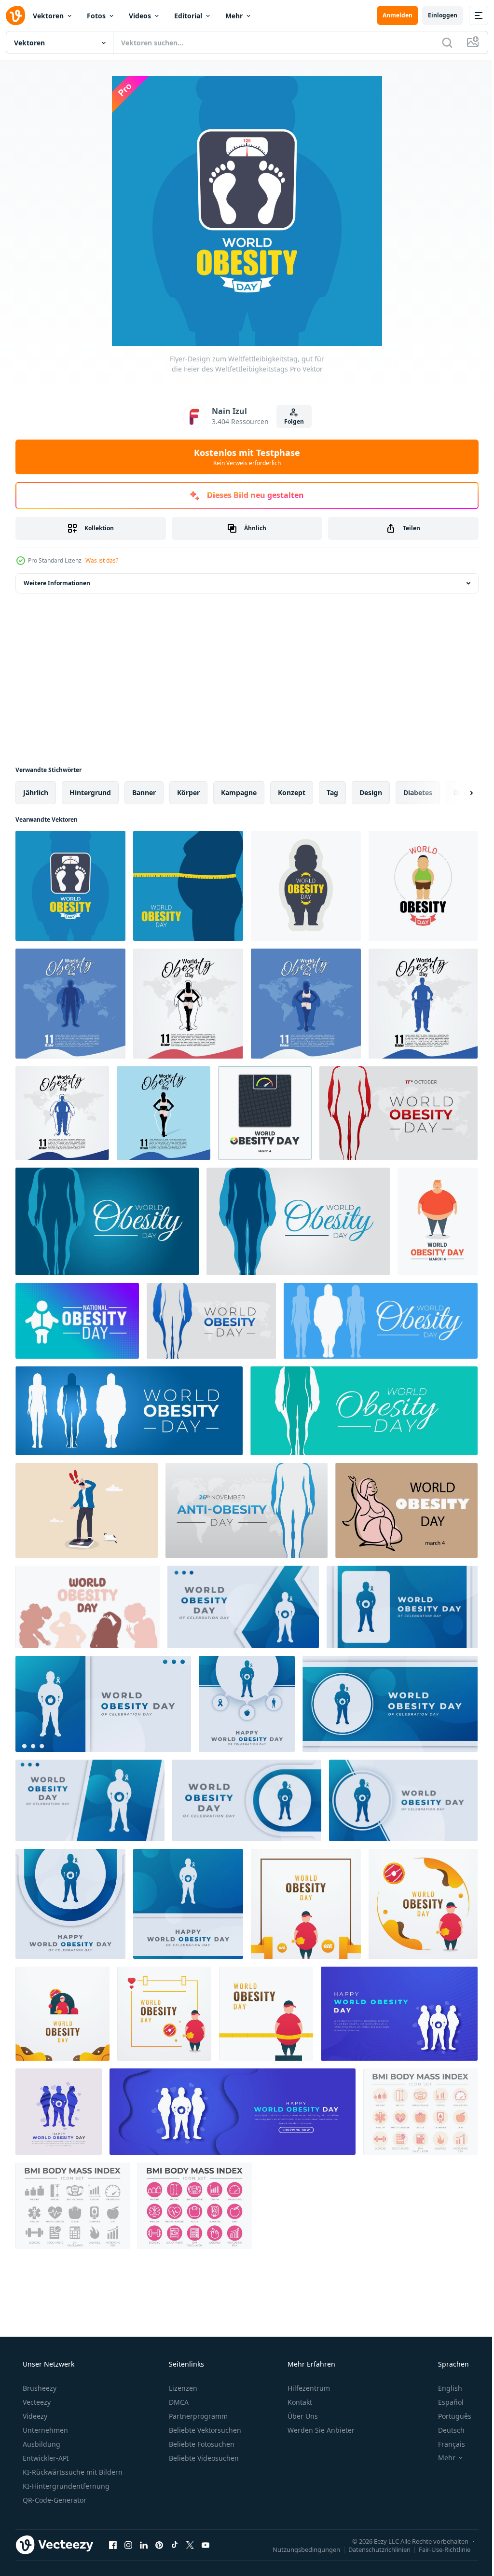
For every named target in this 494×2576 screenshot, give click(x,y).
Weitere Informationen (57, 583)
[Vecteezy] (15, 15)
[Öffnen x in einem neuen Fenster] (190, 2545)
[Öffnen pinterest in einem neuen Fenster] (159, 2545)
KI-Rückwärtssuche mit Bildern (72, 2472)
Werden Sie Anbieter (320, 2430)
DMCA (178, 2402)
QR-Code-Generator (54, 2500)
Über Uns (302, 2416)
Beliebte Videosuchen (203, 2458)
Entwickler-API (45, 2458)
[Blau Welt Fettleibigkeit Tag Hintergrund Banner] (381, 1321)
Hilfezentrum (308, 2388)
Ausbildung (41, 2444)
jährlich (36, 792)
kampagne (239, 792)
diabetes (418, 792)
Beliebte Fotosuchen (201, 2444)
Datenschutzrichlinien (372, 2549)
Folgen (290, 421)
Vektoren (48, 16)
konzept (292, 792)
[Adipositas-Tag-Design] (306, 1904)
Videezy (34, 2416)
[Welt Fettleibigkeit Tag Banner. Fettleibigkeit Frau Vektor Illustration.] (406, 1510)
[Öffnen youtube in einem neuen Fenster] (206, 2545)
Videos (140, 16)
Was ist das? (102, 560)
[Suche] (440, 42)
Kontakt (299, 2402)
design (371, 792)
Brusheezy (39, 2388)
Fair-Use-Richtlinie (437, 2549)
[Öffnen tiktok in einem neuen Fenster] (175, 2545)
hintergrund (90, 792)
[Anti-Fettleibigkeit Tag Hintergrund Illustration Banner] (247, 1510)
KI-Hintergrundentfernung (65, 2486)
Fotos (96, 16)
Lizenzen (182, 2388)
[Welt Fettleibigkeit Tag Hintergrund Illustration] (107, 1221)
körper (188, 792)
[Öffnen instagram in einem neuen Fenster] (128, 2545)
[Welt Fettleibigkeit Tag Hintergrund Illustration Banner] (398, 1113)
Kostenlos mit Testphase (244, 457)
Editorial (188, 16)
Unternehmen (44, 2430)
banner (144, 792)
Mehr (234, 16)
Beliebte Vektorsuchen (204, 2430)
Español (445, 2402)
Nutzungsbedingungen (299, 2549)
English (444, 2388)
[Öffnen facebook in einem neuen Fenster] (113, 2545)
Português (448, 2416)
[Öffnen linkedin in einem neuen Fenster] (144, 2545)
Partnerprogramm (197, 2416)
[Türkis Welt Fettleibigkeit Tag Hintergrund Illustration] (364, 1411)
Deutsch (445, 2430)
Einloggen (435, 15)
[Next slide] (456, 793)
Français (445, 2444)
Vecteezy (36, 2402)
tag (332, 792)
